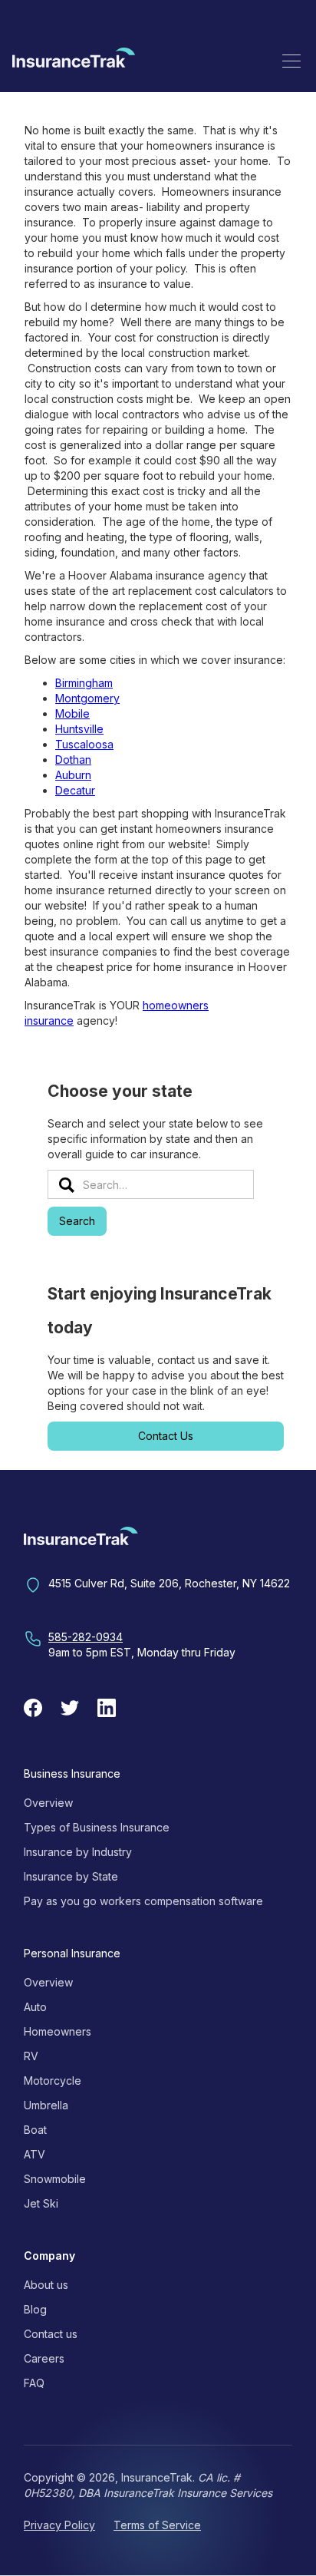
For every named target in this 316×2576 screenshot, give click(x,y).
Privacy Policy (59, 2525)
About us (46, 2285)
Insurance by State (71, 1876)
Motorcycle (53, 2081)
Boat (35, 2130)
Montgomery (87, 698)
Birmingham (84, 683)
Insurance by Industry (78, 1852)
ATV (35, 2154)
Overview (48, 1803)
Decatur (75, 790)
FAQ (34, 2383)
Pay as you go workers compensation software (143, 1901)
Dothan (73, 760)
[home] (74, 60)
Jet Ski (41, 2203)
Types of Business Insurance (97, 1827)
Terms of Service (157, 2525)
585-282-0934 (86, 1637)
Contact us (51, 2334)
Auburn (73, 775)
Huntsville (79, 729)
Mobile (72, 713)
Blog (35, 2309)
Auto (35, 2007)
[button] (291, 61)
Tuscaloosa (84, 744)
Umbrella (46, 2105)
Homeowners (58, 2031)
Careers (44, 2358)
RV (31, 2056)
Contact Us (166, 1436)
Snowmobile (55, 2179)
